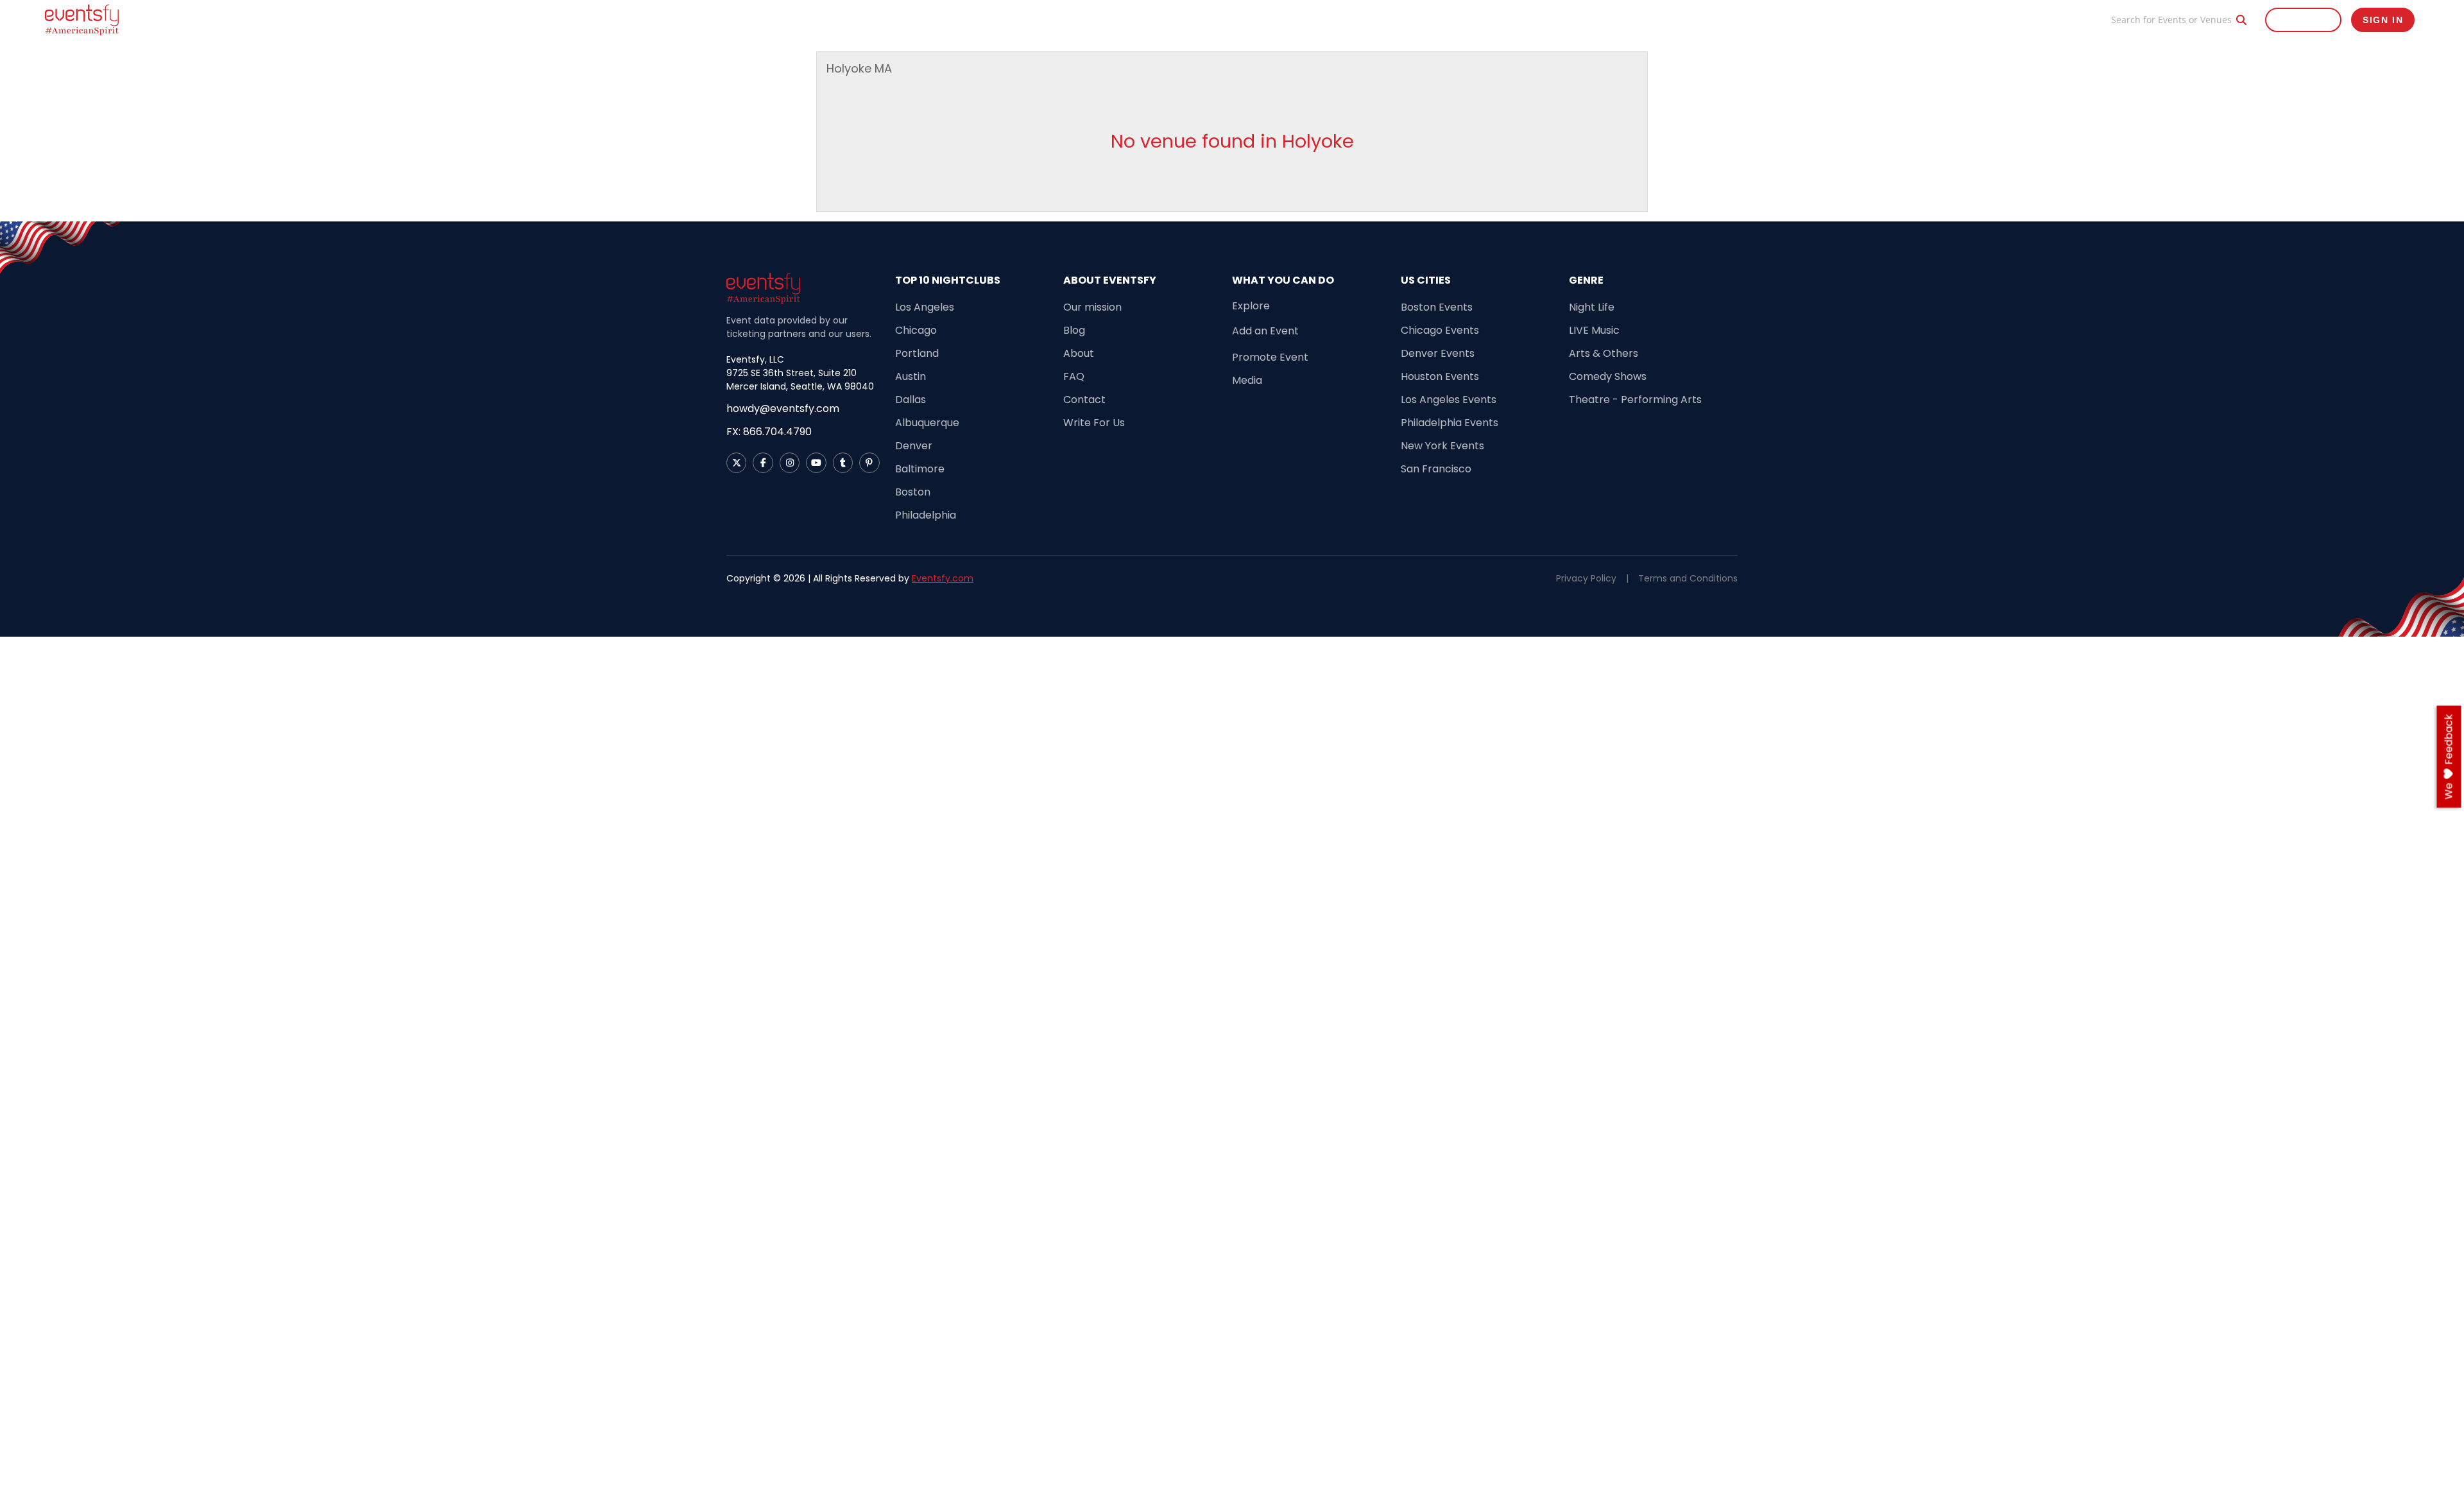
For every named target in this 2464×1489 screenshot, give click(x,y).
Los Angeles (925, 307)
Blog (2083, 20)
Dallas (911, 400)
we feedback (2449, 757)
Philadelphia (926, 515)
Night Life (1592, 307)
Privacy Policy (1586, 578)
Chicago (916, 330)
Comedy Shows (1608, 376)
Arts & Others (1604, 353)
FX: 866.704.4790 (769, 432)
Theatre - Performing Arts (1635, 400)
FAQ (1074, 376)
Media (1247, 380)
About (1079, 353)
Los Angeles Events (1449, 400)
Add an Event (1265, 331)
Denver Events (1438, 353)
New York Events (1442, 446)
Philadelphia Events (1450, 423)
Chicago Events (1440, 330)
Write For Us (1094, 423)
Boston (913, 492)
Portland (917, 353)
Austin (911, 376)
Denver (914, 446)
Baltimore (920, 469)
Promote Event (2023, 20)
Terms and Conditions (1688, 578)
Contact (1084, 400)
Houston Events (1440, 376)
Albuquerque (927, 423)
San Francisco (1436, 469)
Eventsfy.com (943, 578)
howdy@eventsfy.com (783, 409)
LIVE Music (1594, 330)
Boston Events (1437, 307)
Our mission (1092, 307)
